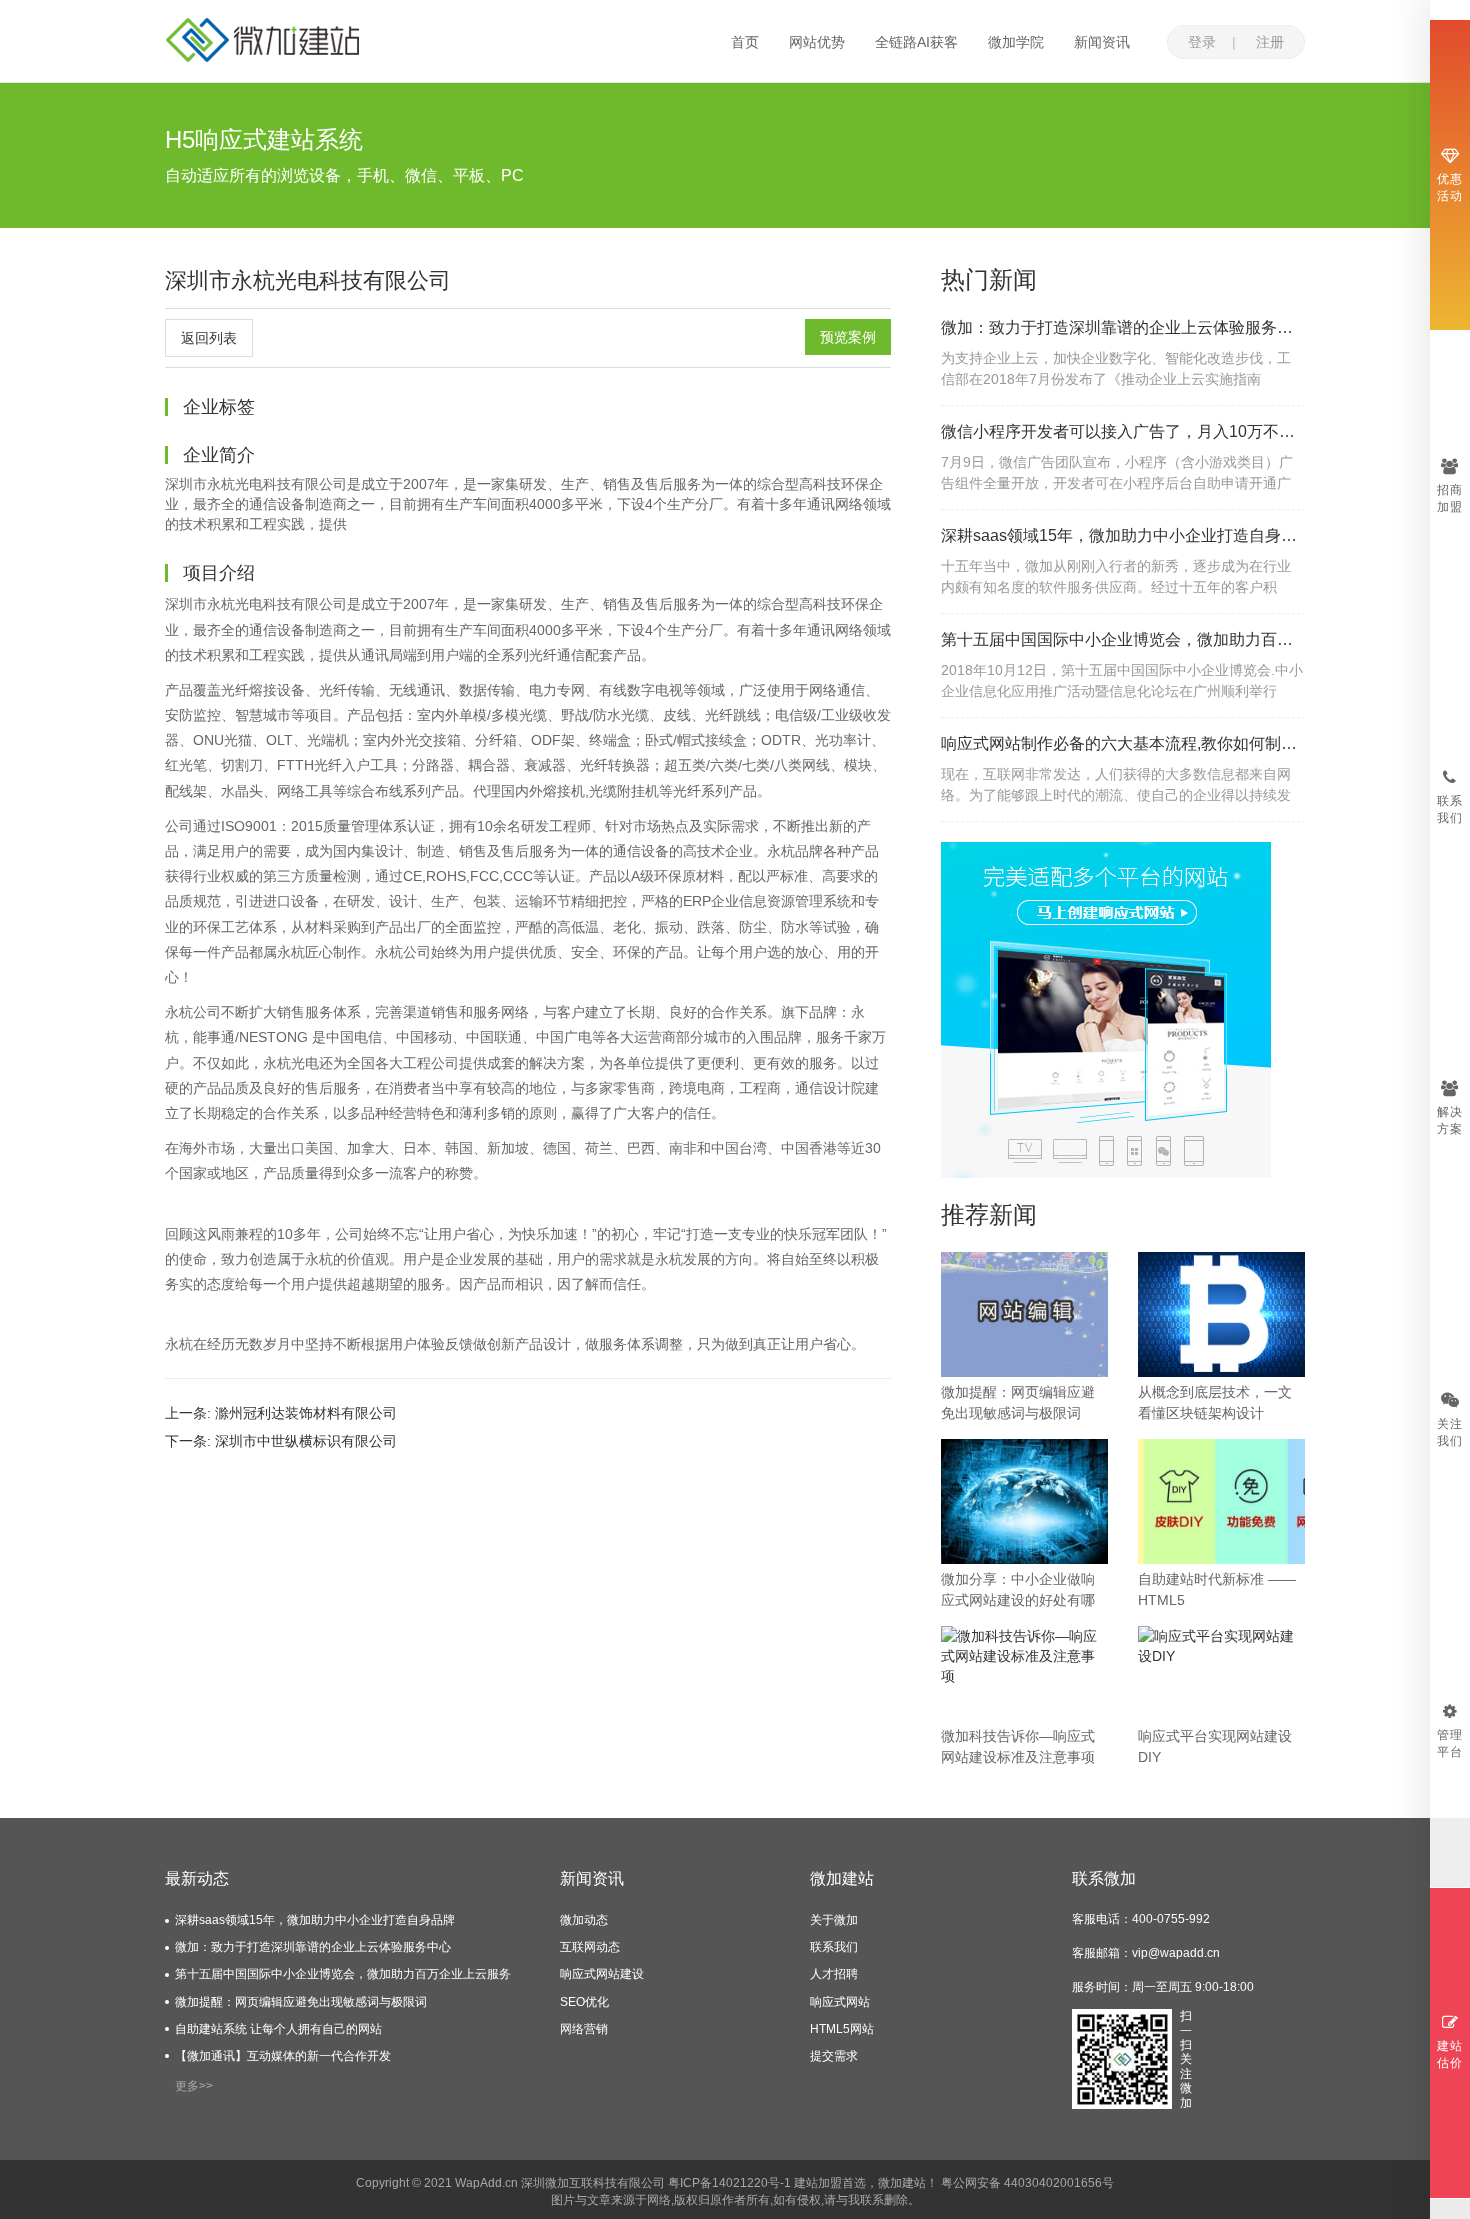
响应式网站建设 (602, 1974)
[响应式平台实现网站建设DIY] (1221, 1645)
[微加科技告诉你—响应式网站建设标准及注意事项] (1024, 1655)
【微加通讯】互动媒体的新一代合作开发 (283, 2056)
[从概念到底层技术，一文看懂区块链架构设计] (1221, 1313)
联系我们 (834, 1947)
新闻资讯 (1102, 42)
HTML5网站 (842, 2029)
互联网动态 (590, 1947)
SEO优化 (584, 2002)
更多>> (194, 2086)
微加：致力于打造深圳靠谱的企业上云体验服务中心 (1123, 327)
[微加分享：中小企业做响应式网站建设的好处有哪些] (1024, 1500)
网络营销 (584, 2029)
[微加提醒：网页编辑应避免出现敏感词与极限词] (1024, 1313)
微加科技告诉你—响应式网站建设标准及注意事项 (1018, 1746)
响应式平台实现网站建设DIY (1215, 1746)
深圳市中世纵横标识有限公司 (306, 1441)
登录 (1202, 42)
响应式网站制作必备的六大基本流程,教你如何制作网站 (1123, 743)
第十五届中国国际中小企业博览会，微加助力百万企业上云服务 (1123, 639)
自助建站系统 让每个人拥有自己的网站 (278, 2029)
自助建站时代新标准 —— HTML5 (1217, 1589)
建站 (914, 2183)
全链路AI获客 (916, 42)
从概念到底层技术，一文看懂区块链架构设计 (1215, 1402)
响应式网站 (840, 2002)
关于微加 (834, 1920)
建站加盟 (818, 2183)
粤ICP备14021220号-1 (729, 2183)
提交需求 (834, 2056)
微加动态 (584, 1920)
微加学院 (1016, 42)
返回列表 (209, 338)
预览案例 (848, 337)
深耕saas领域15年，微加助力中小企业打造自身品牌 (1123, 535)
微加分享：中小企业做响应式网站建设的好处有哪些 (1018, 1591)
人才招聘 (834, 1974)
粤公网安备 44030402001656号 (1027, 2183)
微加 (890, 2183)
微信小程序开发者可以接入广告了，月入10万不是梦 (1123, 431)
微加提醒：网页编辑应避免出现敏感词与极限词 (1018, 1402)
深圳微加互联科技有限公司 (593, 2183)
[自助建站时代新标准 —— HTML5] (1221, 1500)
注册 (1270, 42)
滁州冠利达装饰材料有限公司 (306, 1413)
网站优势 (817, 42)
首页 (745, 42)
